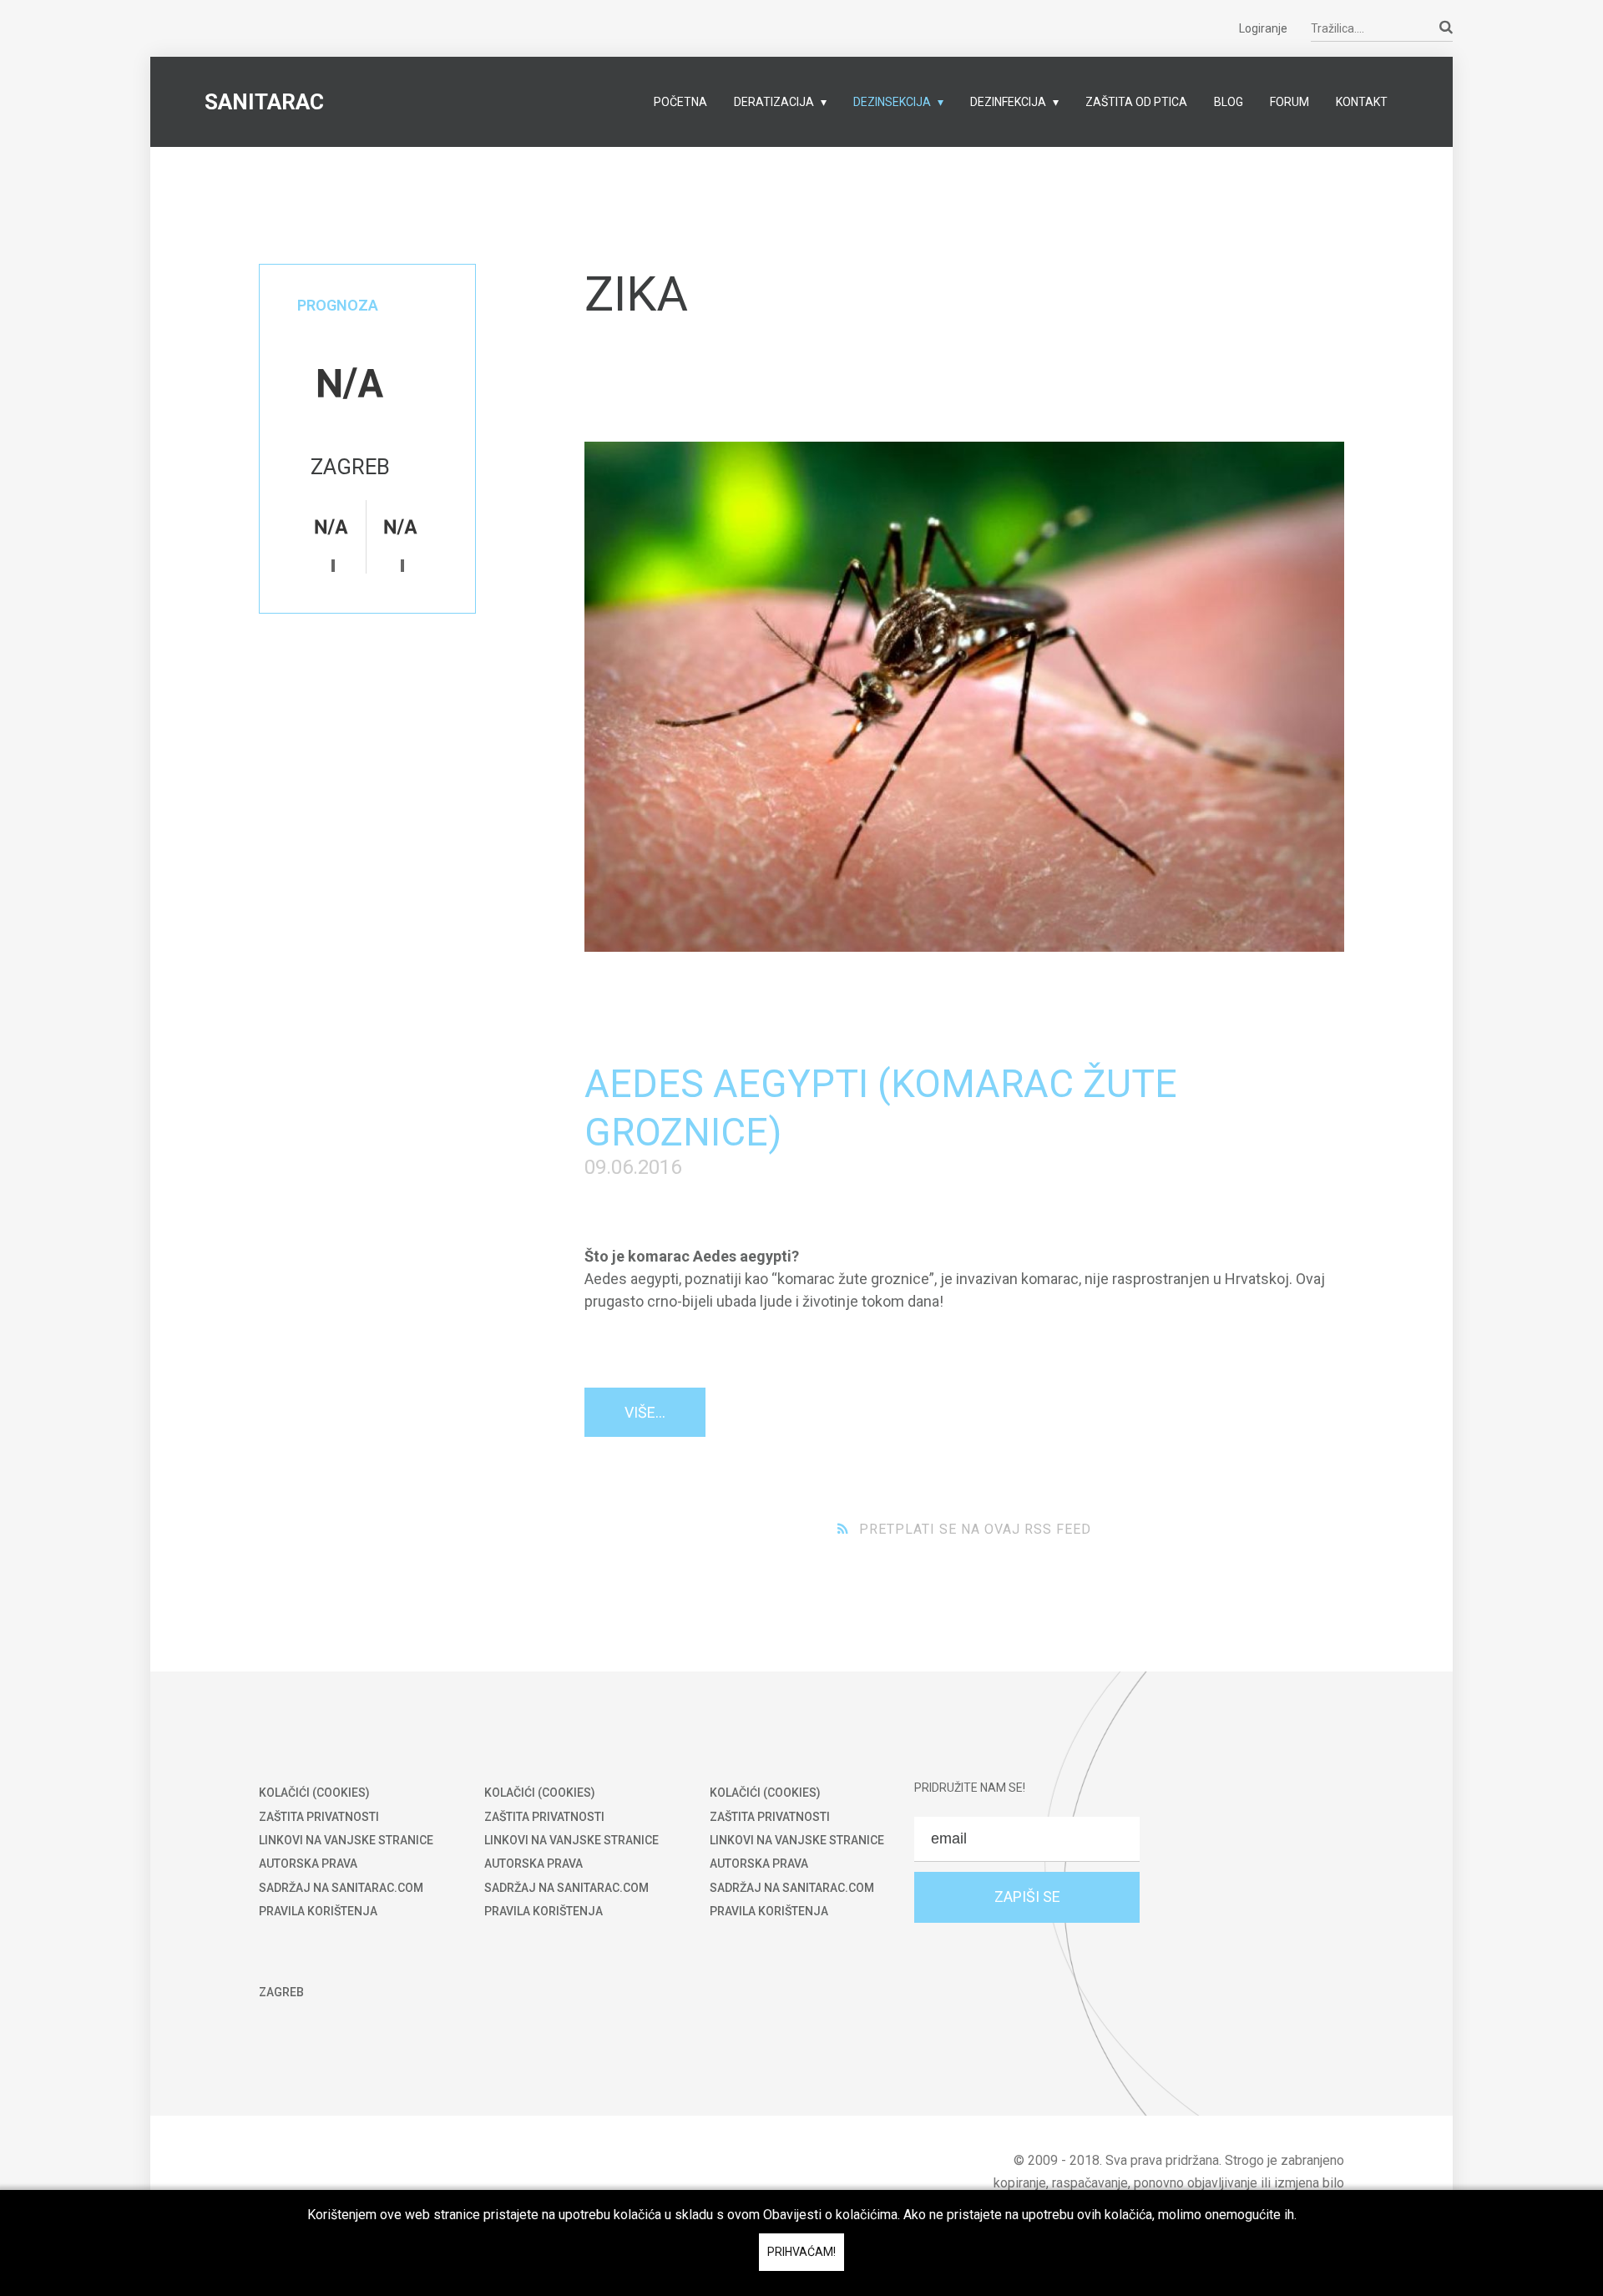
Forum (1289, 102)
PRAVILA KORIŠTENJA (318, 1911)
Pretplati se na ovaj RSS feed (975, 1529)
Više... (645, 1412)
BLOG (1229, 102)
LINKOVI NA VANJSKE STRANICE (346, 1840)
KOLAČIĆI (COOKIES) (314, 1793)
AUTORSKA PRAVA (308, 1864)
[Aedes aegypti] (964, 697)
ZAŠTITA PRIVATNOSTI (319, 1817)
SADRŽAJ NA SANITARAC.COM (341, 1888)
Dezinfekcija (1008, 102)
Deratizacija (774, 102)
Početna (680, 102)
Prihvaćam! (801, 2252)
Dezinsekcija (892, 102)
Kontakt (1362, 102)
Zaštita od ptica (1136, 102)
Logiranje (1263, 28)
